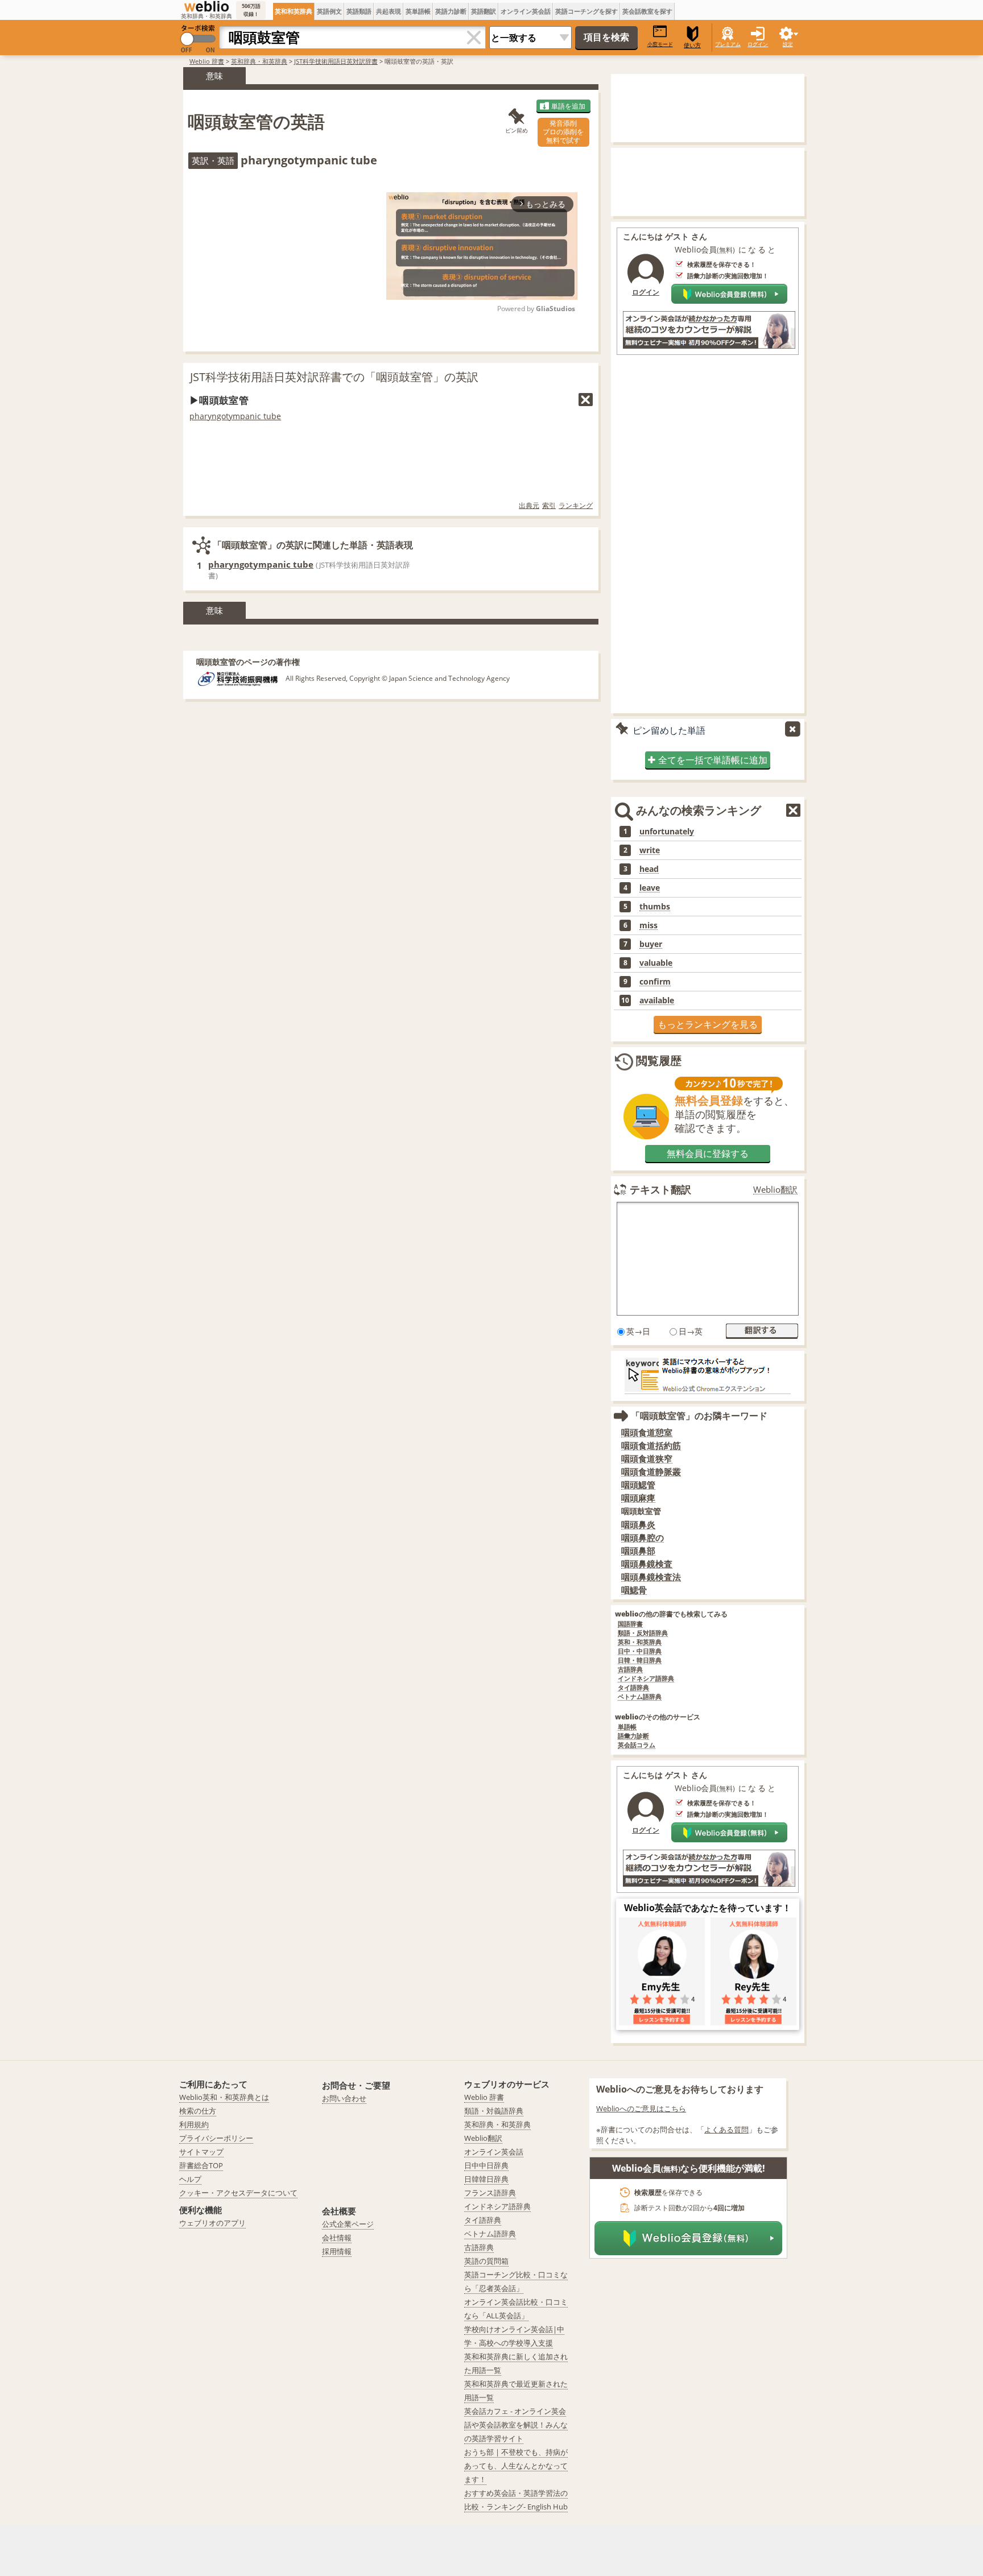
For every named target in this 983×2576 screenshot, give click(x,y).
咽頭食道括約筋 (651, 1446)
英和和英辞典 (294, 11)
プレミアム (728, 44)
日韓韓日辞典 (486, 2179)
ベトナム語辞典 (640, 1697)
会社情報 (337, 2238)
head (649, 869)
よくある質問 (726, 2130)
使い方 (692, 45)
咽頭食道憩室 (647, 1432)
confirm (655, 982)
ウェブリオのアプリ (212, 2223)
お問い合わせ (344, 2098)
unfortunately (667, 832)
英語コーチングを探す (587, 11)
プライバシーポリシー (216, 2138)
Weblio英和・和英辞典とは (224, 2097)
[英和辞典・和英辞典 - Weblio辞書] (206, 6)
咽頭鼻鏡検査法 (651, 1577)
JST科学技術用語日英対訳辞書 (336, 61)
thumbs (655, 907)
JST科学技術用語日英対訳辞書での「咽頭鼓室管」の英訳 (334, 377)
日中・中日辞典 (640, 1651)
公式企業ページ (348, 2224)
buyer (651, 944)
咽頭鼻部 (638, 1551)
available (657, 1000)
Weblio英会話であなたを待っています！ (708, 1908)
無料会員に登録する (708, 1153)
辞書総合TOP (201, 2165)
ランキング (576, 505)
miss (649, 925)
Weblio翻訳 (775, 1190)
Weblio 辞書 (207, 61)
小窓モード (660, 44)
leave (650, 888)
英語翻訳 (484, 11)
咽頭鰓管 (638, 1485)
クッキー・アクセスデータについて (238, 2193)
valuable (656, 963)
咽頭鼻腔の (643, 1538)
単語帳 (627, 1727)
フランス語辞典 (490, 2193)
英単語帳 (418, 11)
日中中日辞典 (486, 2165)
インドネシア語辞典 (646, 1679)
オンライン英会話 (526, 11)
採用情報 (337, 2251)
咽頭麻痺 (638, 1498)
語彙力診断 (633, 1736)
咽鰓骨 (634, 1590)
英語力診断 (451, 11)
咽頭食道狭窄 (647, 1459)
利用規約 (194, 2124)
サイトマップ (201, 2152)
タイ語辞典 (633, 1688)
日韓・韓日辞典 (640, 1661)
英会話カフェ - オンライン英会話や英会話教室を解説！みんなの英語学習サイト (516, 2425)
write (650, 850)
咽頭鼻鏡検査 (647, 1564)
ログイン (758, 44)
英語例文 (329, 11)
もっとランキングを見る (708, 1024)
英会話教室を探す (647, 11)
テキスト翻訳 (660, 1189)
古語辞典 (630, 1670)
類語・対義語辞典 (494, 2111)
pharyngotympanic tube (235, 416)
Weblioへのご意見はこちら (641, 2108)
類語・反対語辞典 (643, 1633)
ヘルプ (190, 2179)
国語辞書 (630, 1624)
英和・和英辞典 (640, 1642)
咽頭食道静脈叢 (651, 1472)
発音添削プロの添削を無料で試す (563, 132)
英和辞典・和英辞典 (259, 61)
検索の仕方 (198, 2111)
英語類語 (359, 11)
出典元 (529, 505)
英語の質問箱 (486, 2261)
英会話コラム (637, 1745)
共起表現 (389, 11)
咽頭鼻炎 (638, 1525)
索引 (549, 505)
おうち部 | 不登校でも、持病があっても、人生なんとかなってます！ (516, 2466)
